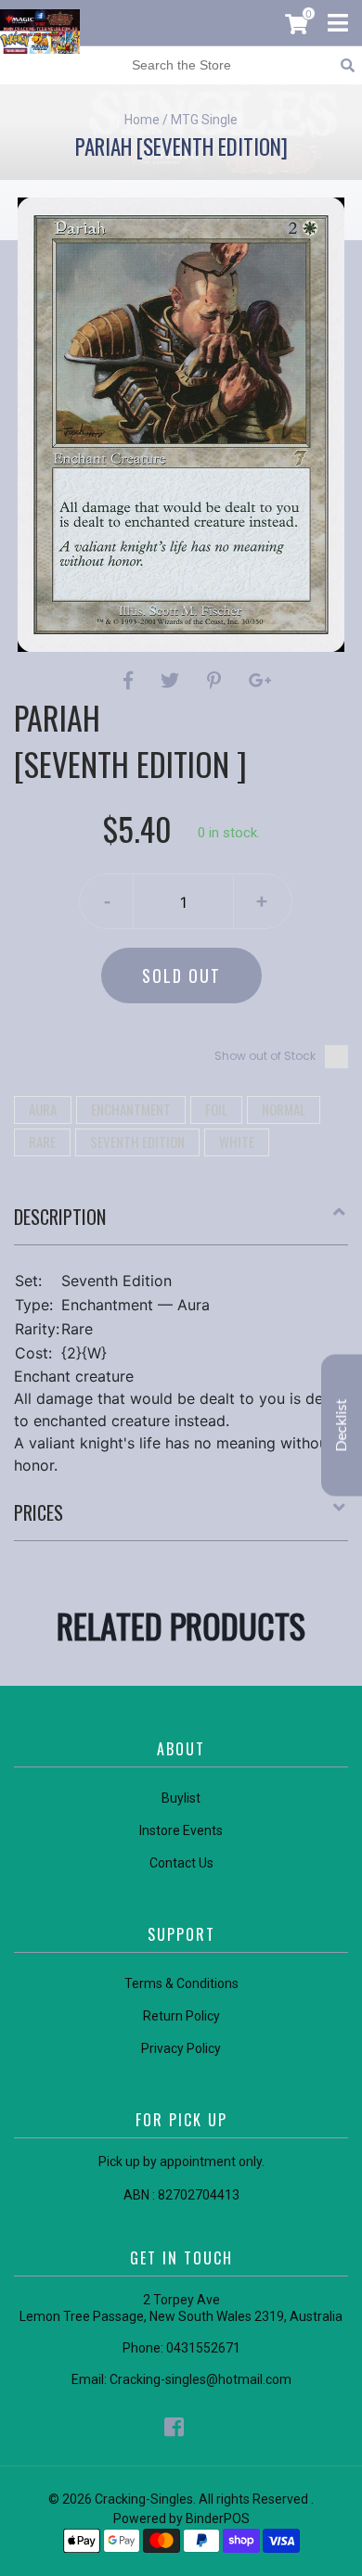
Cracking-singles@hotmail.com (200, 2379)
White (237, 1141)
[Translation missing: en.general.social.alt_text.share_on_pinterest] (217, 681)
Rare (42, 1141)
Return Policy (181, 2016)
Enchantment (131, 1109)
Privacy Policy (181, 2048)
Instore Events (181, 1830)
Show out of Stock (265, 1056)
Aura (43, 1109)
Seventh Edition (137, 1141)
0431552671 (203, 2348)
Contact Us (181, 1863)
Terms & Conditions (181, 1983)
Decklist (342, 1426)
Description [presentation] (60, 1217)
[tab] (181, 1224)
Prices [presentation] (39, 1512)
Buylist (181, 1798)
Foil (216, 1109)
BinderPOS (218, 2519)
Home (142, 120)
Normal (284, 1109)
